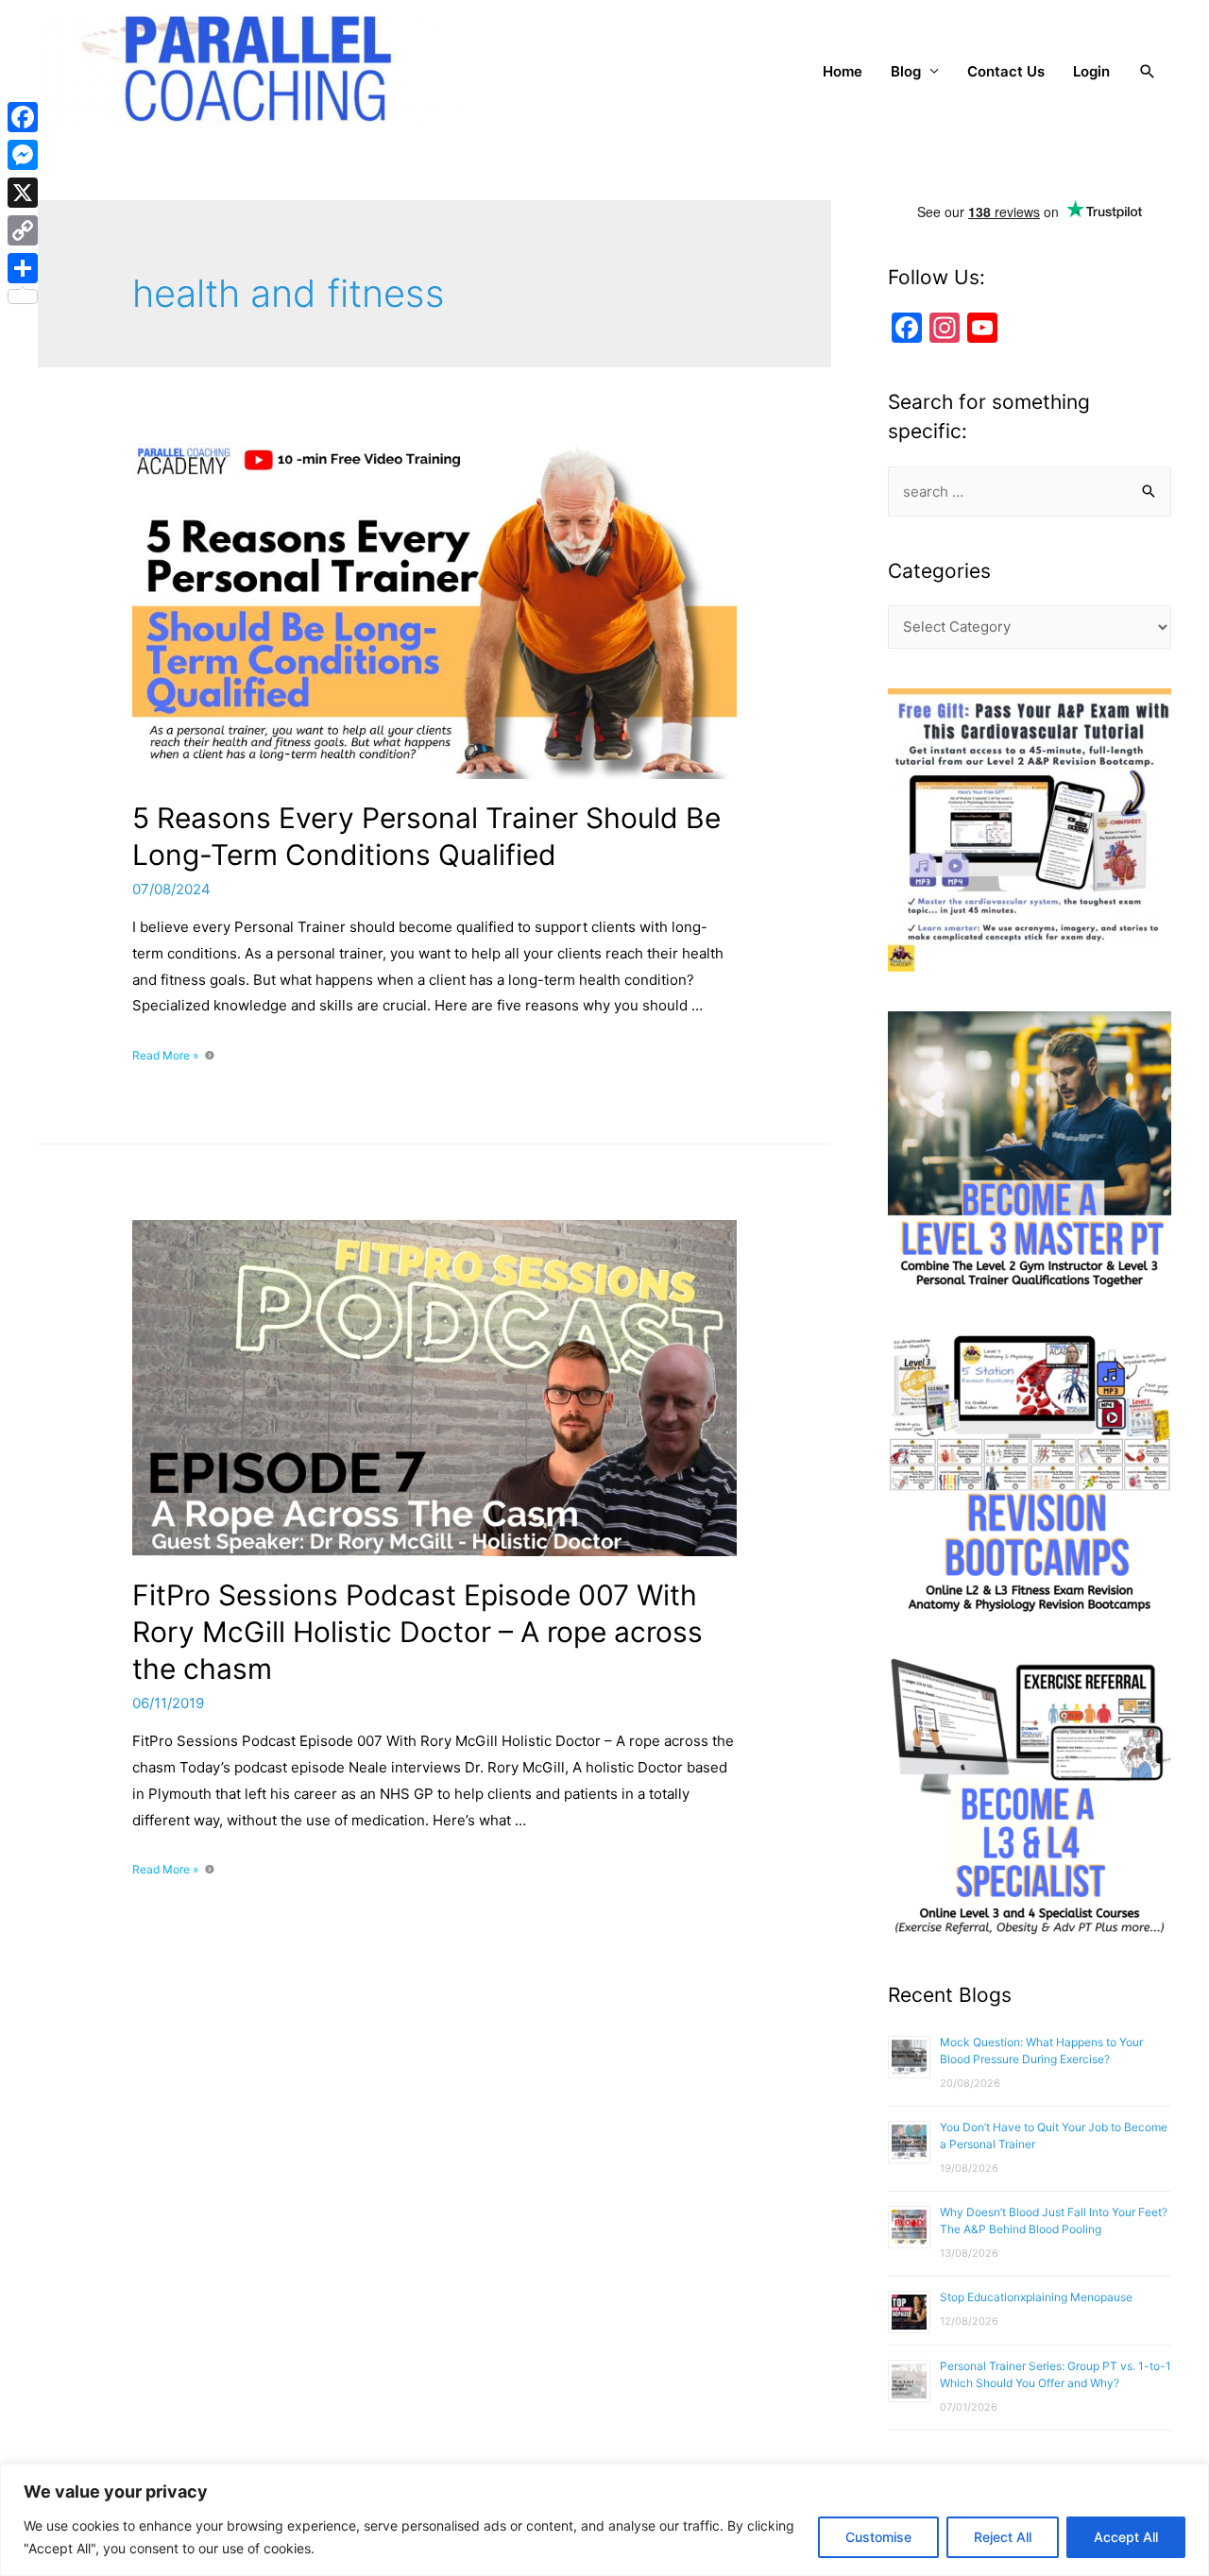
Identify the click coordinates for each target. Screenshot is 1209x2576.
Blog (906, 71)
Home (843, 71)
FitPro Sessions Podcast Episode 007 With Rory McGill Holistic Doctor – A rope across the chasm (417, 1632)
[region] (604, 2520)
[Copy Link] (23, 230)
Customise (878, 2537)
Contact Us (1006, 71)
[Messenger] (23, 155)
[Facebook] (23, 117)
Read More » (165, 1055)
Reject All (1003, 2537)
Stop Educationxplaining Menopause (1036, 2297)
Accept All (1126, 2537)
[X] (23, 193)
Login (1091, 71)
